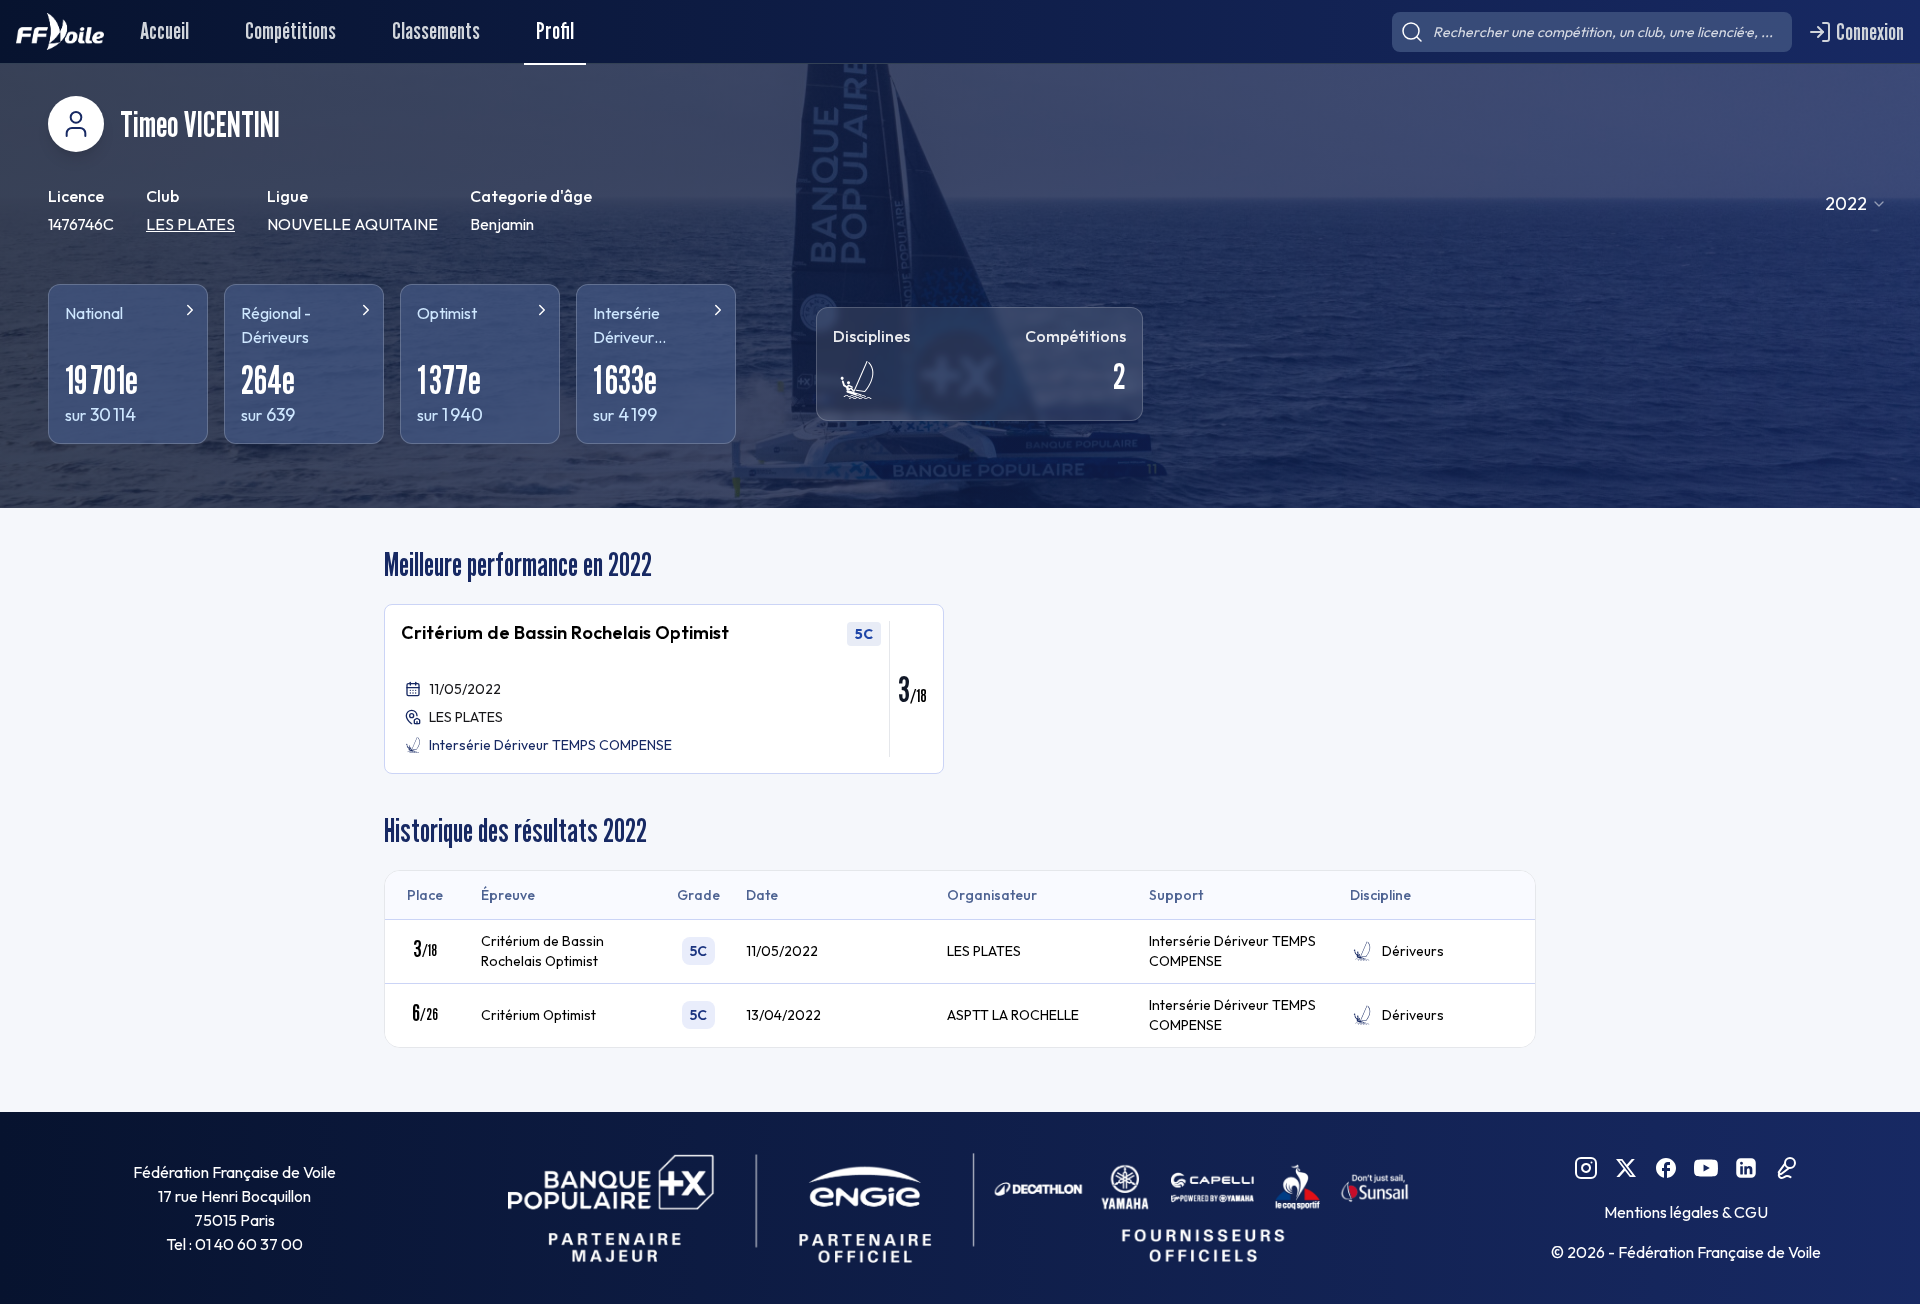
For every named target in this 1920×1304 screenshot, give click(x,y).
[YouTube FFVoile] (1706, 1168)
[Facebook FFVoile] (1666, 1168)
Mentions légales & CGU (1686, 1212)
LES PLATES (190, 224)
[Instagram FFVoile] (1586, 1168)
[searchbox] (1592, 32)
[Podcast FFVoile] (1786, 1168)
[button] (664, 689)
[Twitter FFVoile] (1626, 1168)
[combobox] (1856, 204)
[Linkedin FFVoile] (1746, 1168)
